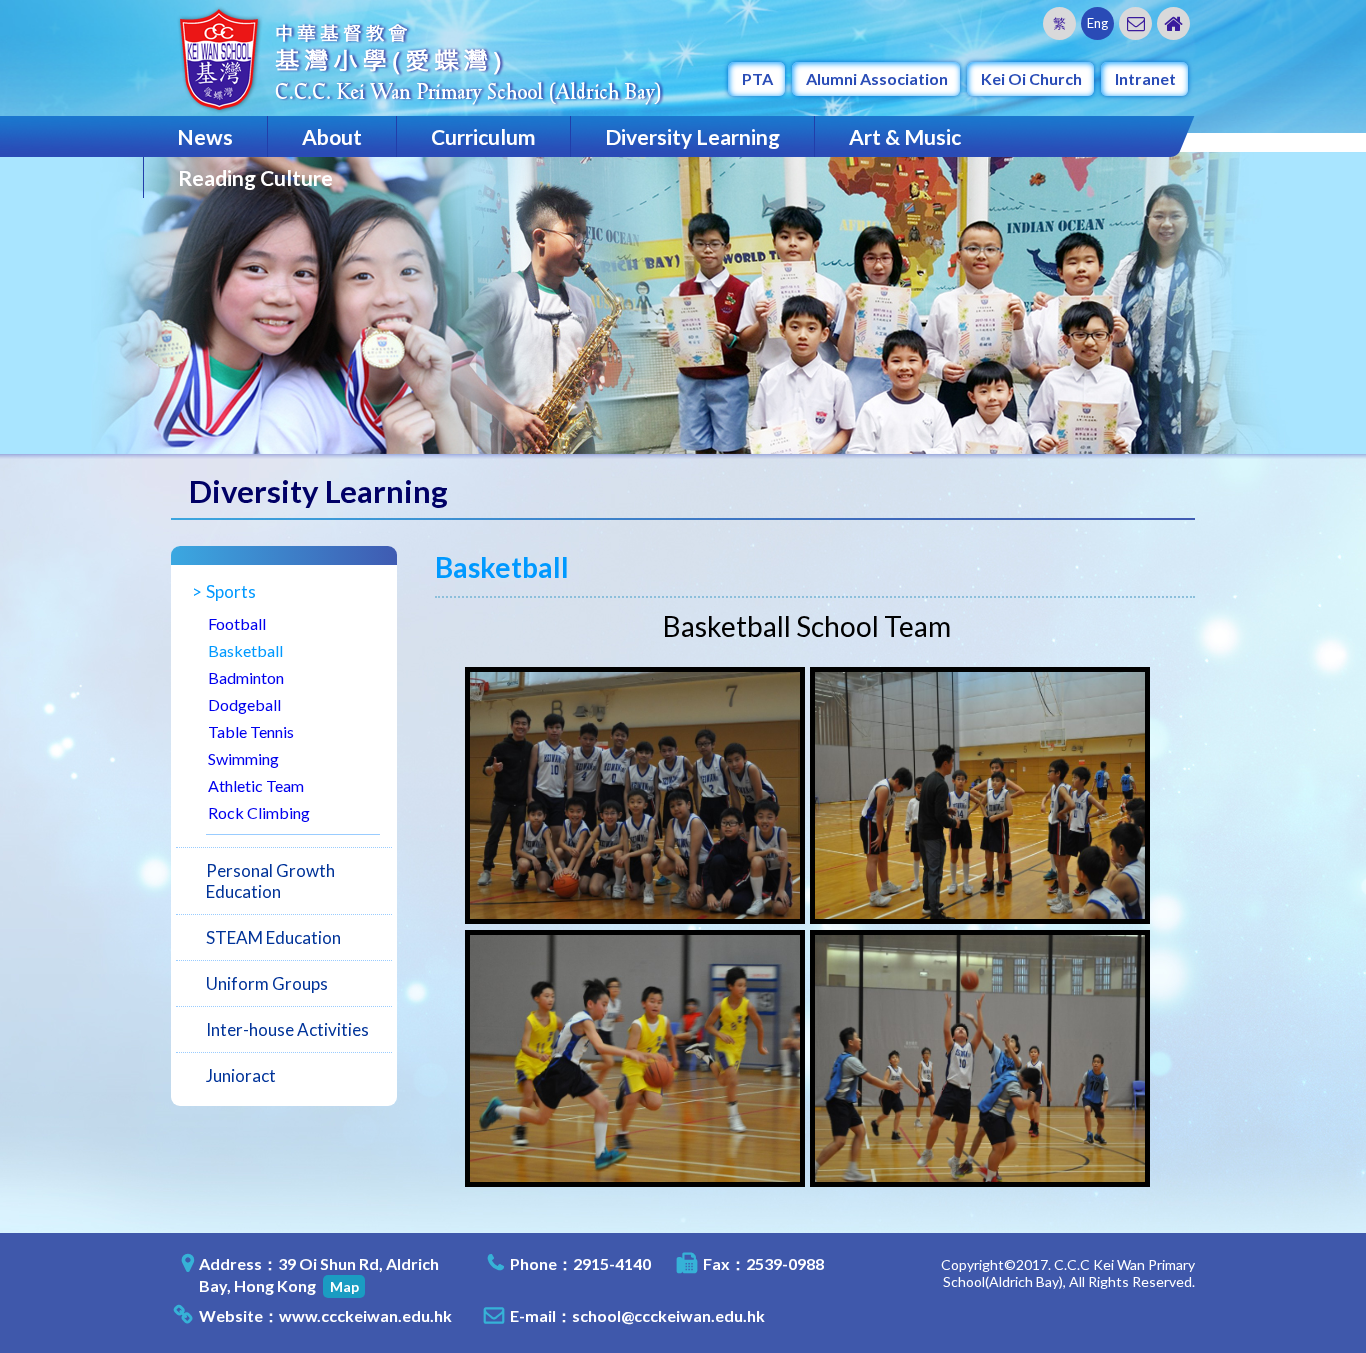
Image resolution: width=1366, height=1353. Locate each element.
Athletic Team (256, 785)
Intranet (1145, 78)
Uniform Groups (267, 983)
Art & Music (905, 136)
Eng (1097, 23)
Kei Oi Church (1031, 78)
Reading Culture (255, 177)
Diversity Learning (692, 136)
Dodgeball (244, 704)
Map (344, 1286)
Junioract (241, 1075)
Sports (231, 591)
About (332, 136)
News (205, 136)
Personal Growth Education (270, 881)
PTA (757, 78)
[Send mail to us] (1135, 23)
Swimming (243, 758)
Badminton (246, 677)
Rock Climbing (259, 812)
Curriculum (483, 136)
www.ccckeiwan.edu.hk (365, 1315)
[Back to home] (1173, 23)
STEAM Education (273, 937)
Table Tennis (251, 731)
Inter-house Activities (287, 1029)
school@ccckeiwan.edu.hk (668, 1315)
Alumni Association (877, 78)
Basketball (245, 650)
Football (237, 623)
